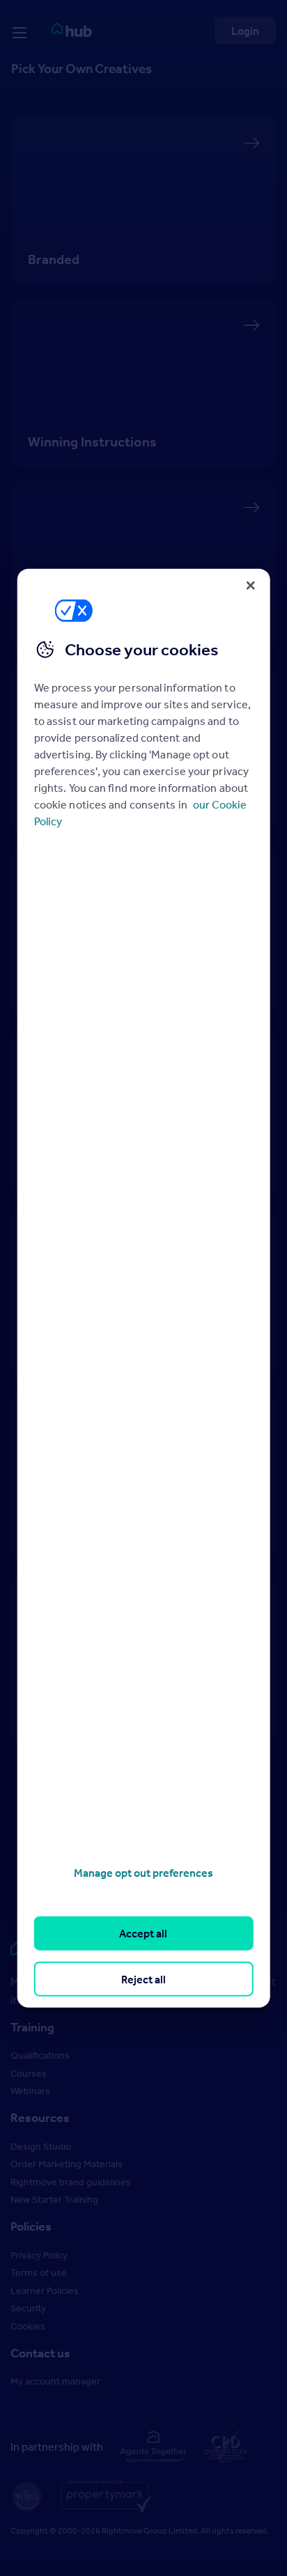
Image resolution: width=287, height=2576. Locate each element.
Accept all (143, 1933)
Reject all (143, 1978)
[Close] (250, 585)
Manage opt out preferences (143, 1873)
